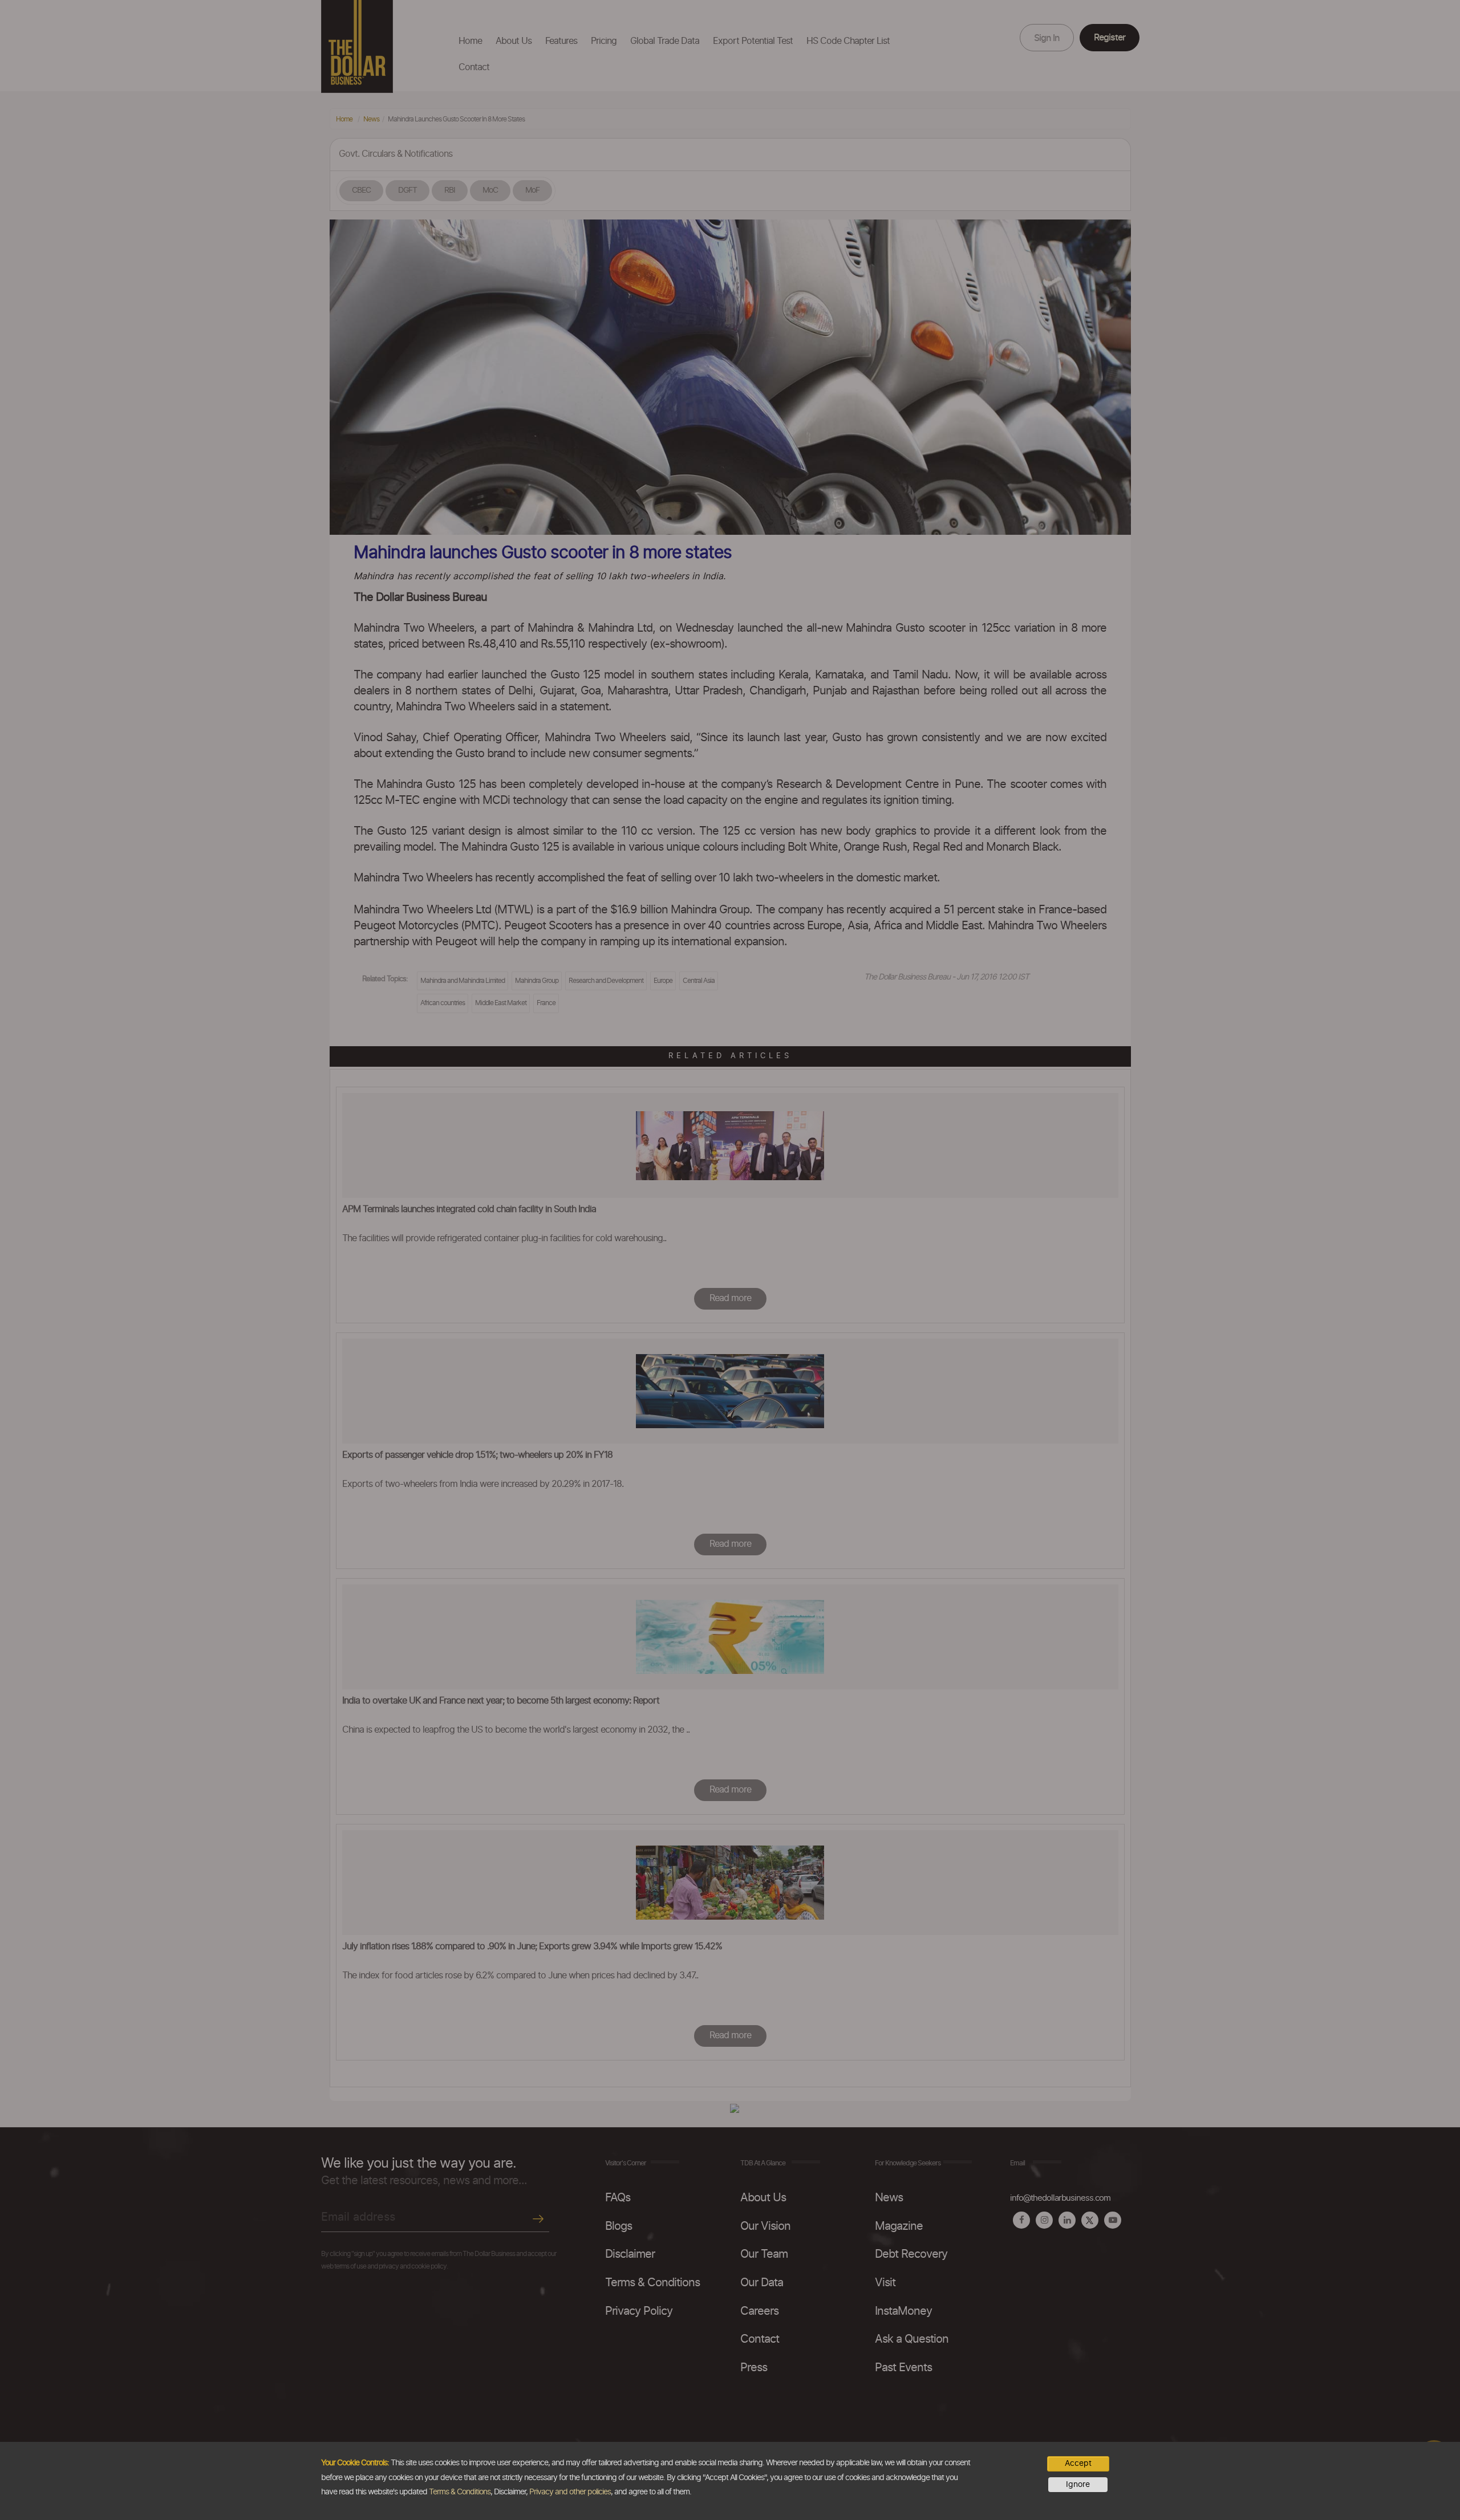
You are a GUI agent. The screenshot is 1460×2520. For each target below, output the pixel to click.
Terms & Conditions (460, 2492)
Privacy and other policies (570, 2492)
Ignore (1078, 2485)
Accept (1078, 2464)
